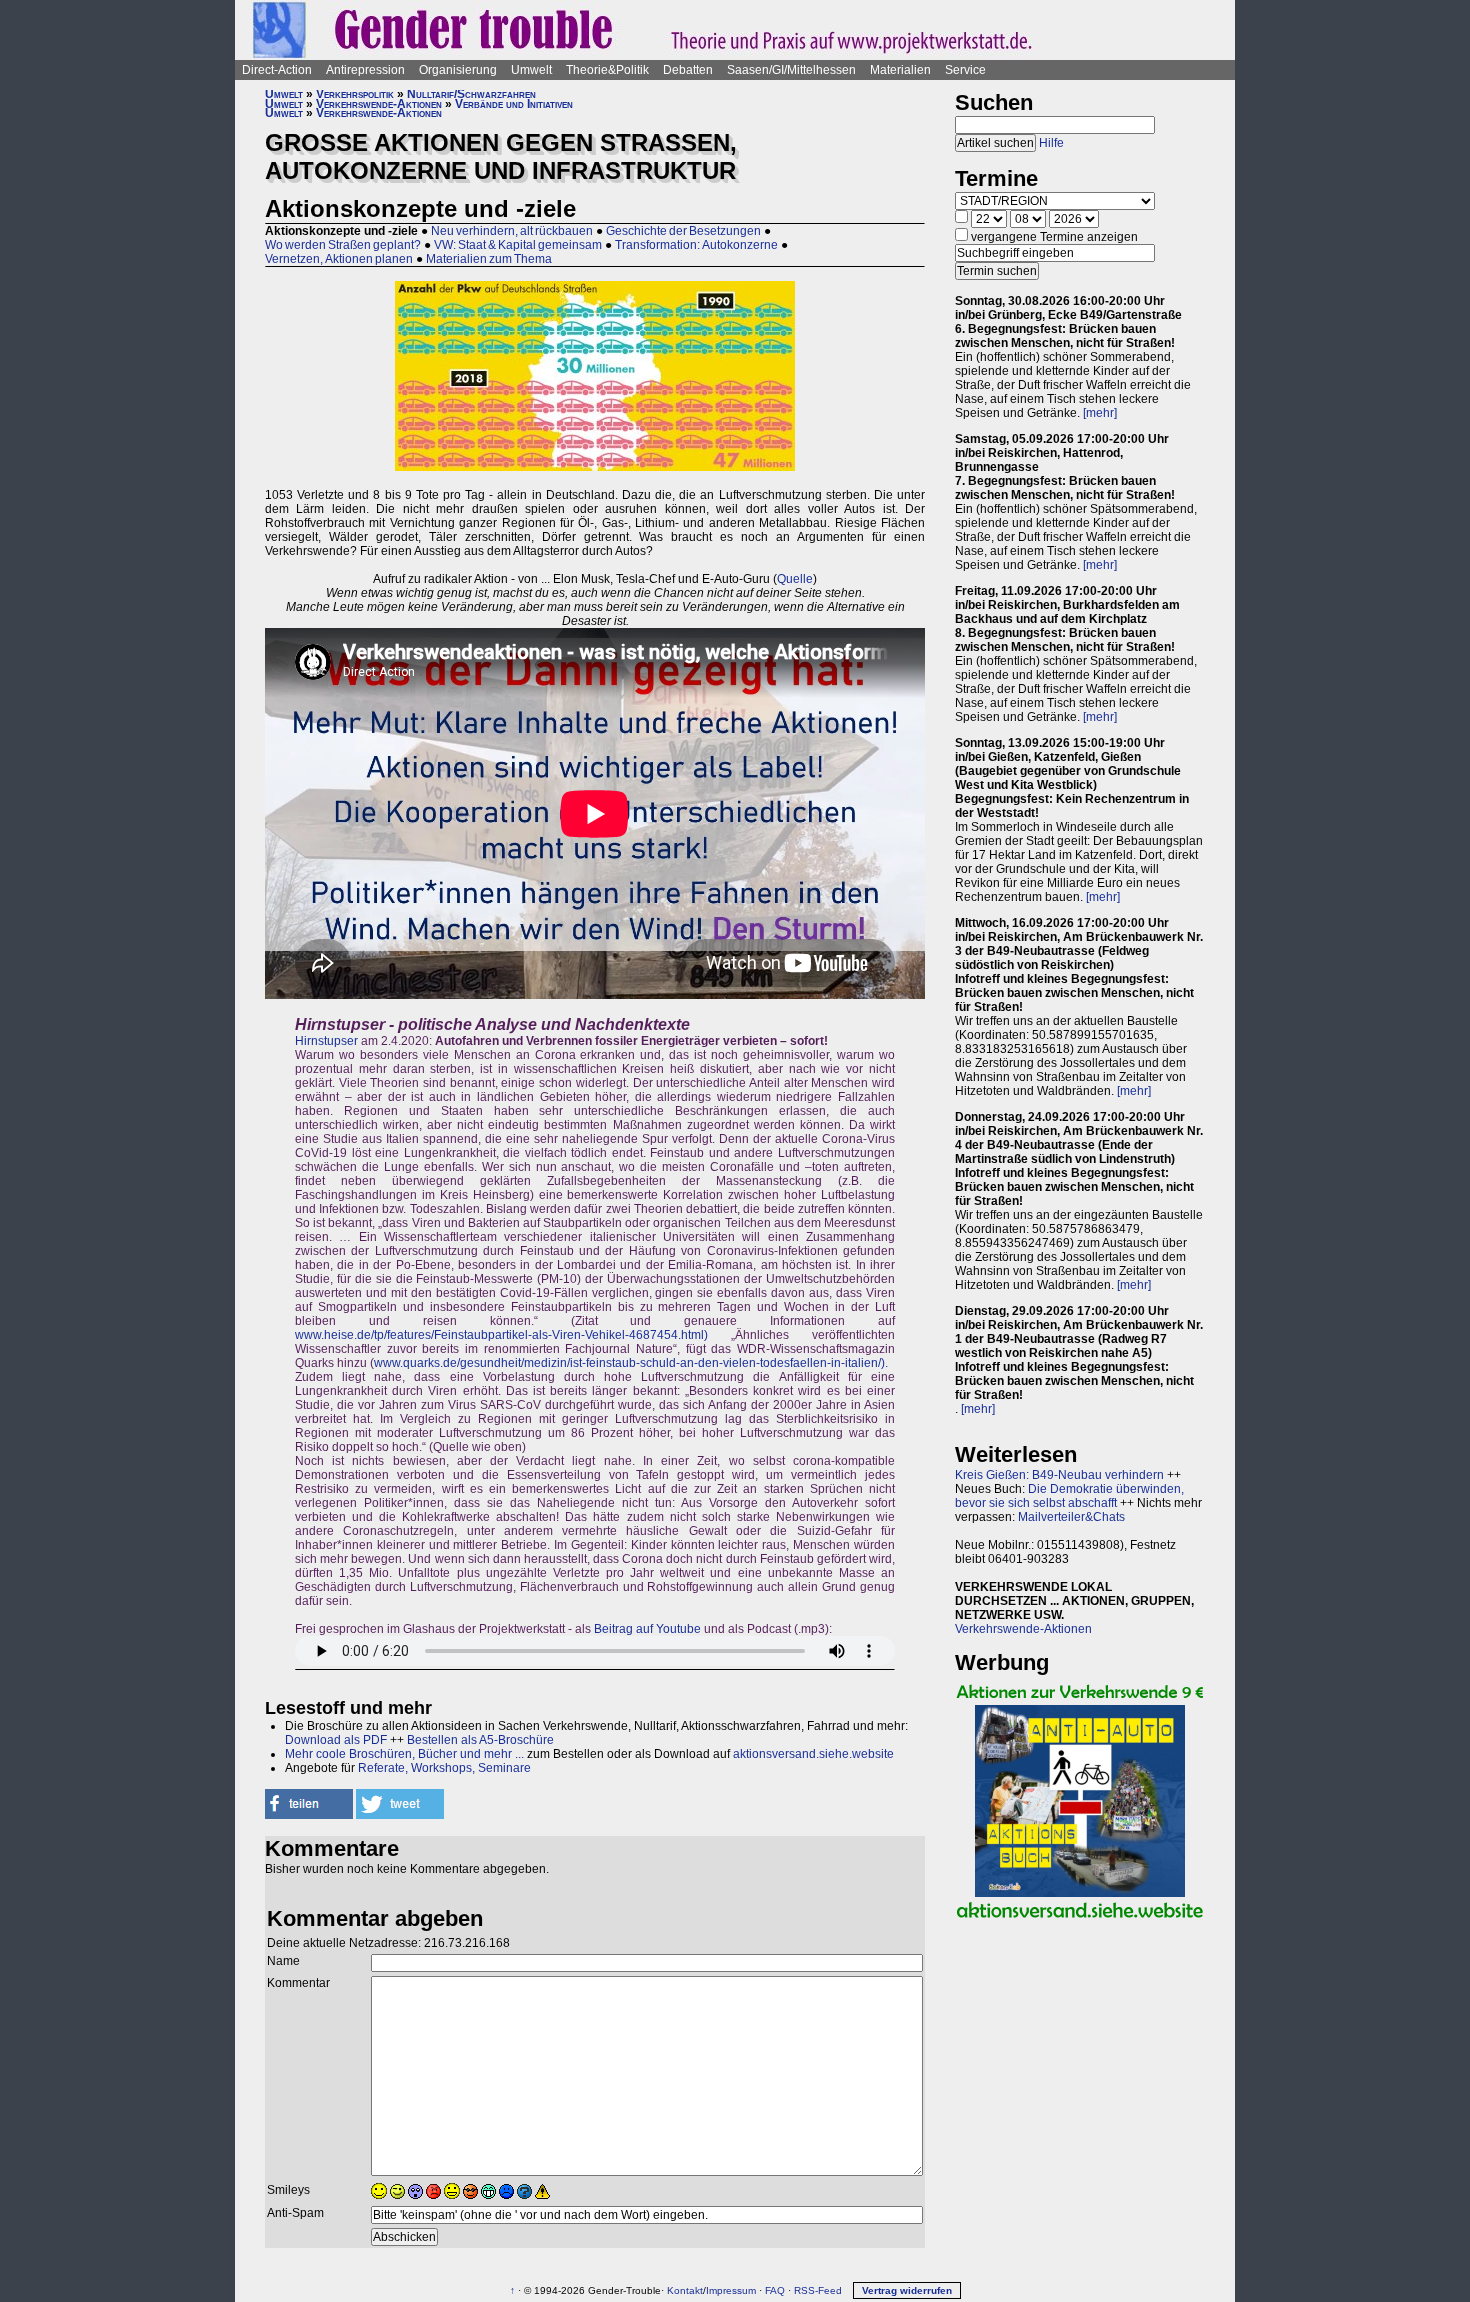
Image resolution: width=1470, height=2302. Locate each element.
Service (965, 70)
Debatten (688, 70)
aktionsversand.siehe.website (813, 1754)
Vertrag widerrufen (907, 2290)
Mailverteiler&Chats (1071, 1517)
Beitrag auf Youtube (647, 1629)
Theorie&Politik (607, 70)
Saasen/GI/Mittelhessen (791, 70)
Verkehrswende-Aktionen (379, 104)
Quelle (795, 579)
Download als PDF (336, 1740)
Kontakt (685, 2290)
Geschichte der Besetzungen (683, 231)
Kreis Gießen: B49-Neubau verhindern (1059, 1475)
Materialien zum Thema (489, 259)
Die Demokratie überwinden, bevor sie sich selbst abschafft (1069, 1496)
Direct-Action (277, 70)
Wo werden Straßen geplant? (343, 245)
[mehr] (1100, 413)
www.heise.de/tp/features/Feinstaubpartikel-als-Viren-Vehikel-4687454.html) (501, 1335)
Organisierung (458, 70)
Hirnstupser (326, 1041)
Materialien (900, 70)
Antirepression (365, 70)
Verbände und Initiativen (514, 104)
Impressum (731, 2290)
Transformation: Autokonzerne (696, 245)
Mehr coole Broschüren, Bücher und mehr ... (404, 1754)
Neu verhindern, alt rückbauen (512, 231)
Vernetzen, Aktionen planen (339, 259)
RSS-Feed (818, 2290)
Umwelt (531, 70)
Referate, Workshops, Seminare (444, 1768)
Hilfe (1051, 143)
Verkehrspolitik (355, 94)
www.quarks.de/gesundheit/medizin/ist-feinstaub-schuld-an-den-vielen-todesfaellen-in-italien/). (631, 1363)
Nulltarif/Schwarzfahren (471, 94)
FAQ (775, 2290)
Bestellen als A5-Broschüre (480, 1740)
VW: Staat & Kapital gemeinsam (518, 245)
